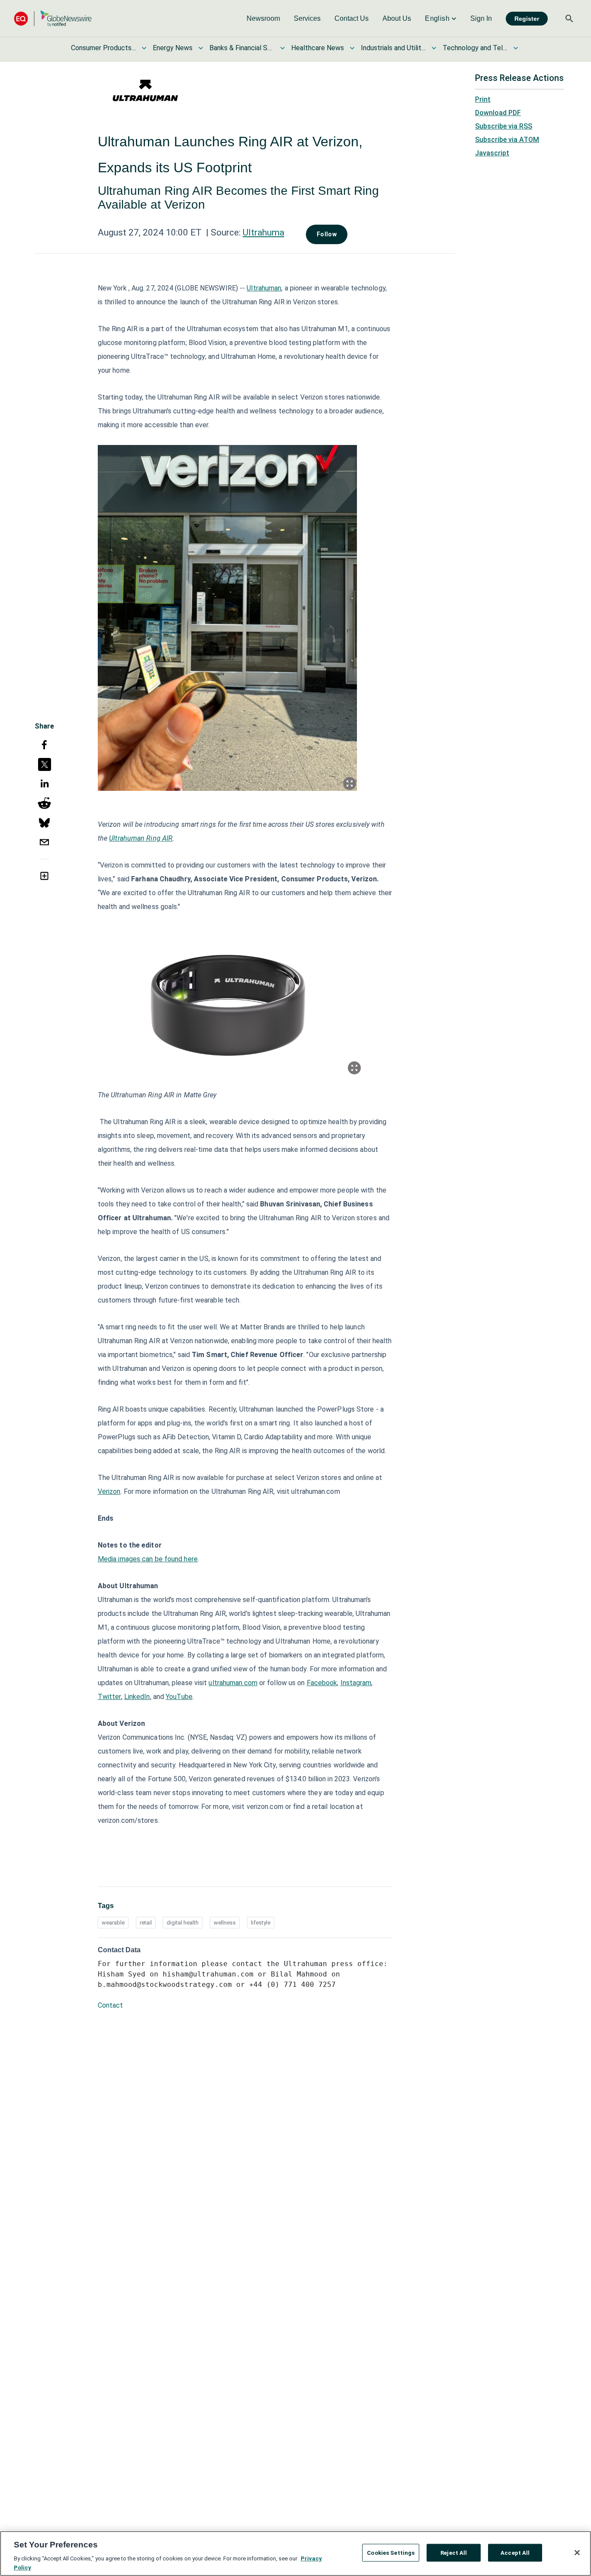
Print (483, 99)
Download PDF (498, 113)
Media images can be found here (148, 1559)
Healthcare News (318, 48)
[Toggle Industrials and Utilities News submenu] (434, 48)
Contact (110, 2005)
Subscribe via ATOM (507, 140)
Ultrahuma (263, 232)
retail (146, 1923)
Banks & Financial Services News (242, 48)
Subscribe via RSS (504, 126)
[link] (263, 19)
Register (527, 19)
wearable (113, 1923)
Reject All (454, 2553)
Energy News (173, 48)
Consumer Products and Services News (103, 48)
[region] (295, 2553)
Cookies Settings (391, 2553)
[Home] (53, 18)
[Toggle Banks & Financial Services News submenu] (283, 48)
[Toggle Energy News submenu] (201, 48)
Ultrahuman (264, 288)
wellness (225, 1923)
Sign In (481, 18)
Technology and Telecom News (475, 48)
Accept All (515, 2553)
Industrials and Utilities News (393, 48)
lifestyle (261, 1923)
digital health (183, 1923)
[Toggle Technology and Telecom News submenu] (516, 48)
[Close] (577, 2553)
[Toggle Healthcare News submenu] (352, 48)
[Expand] (350, 783)
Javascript (492, 153)
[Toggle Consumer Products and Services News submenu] (144, 48)
